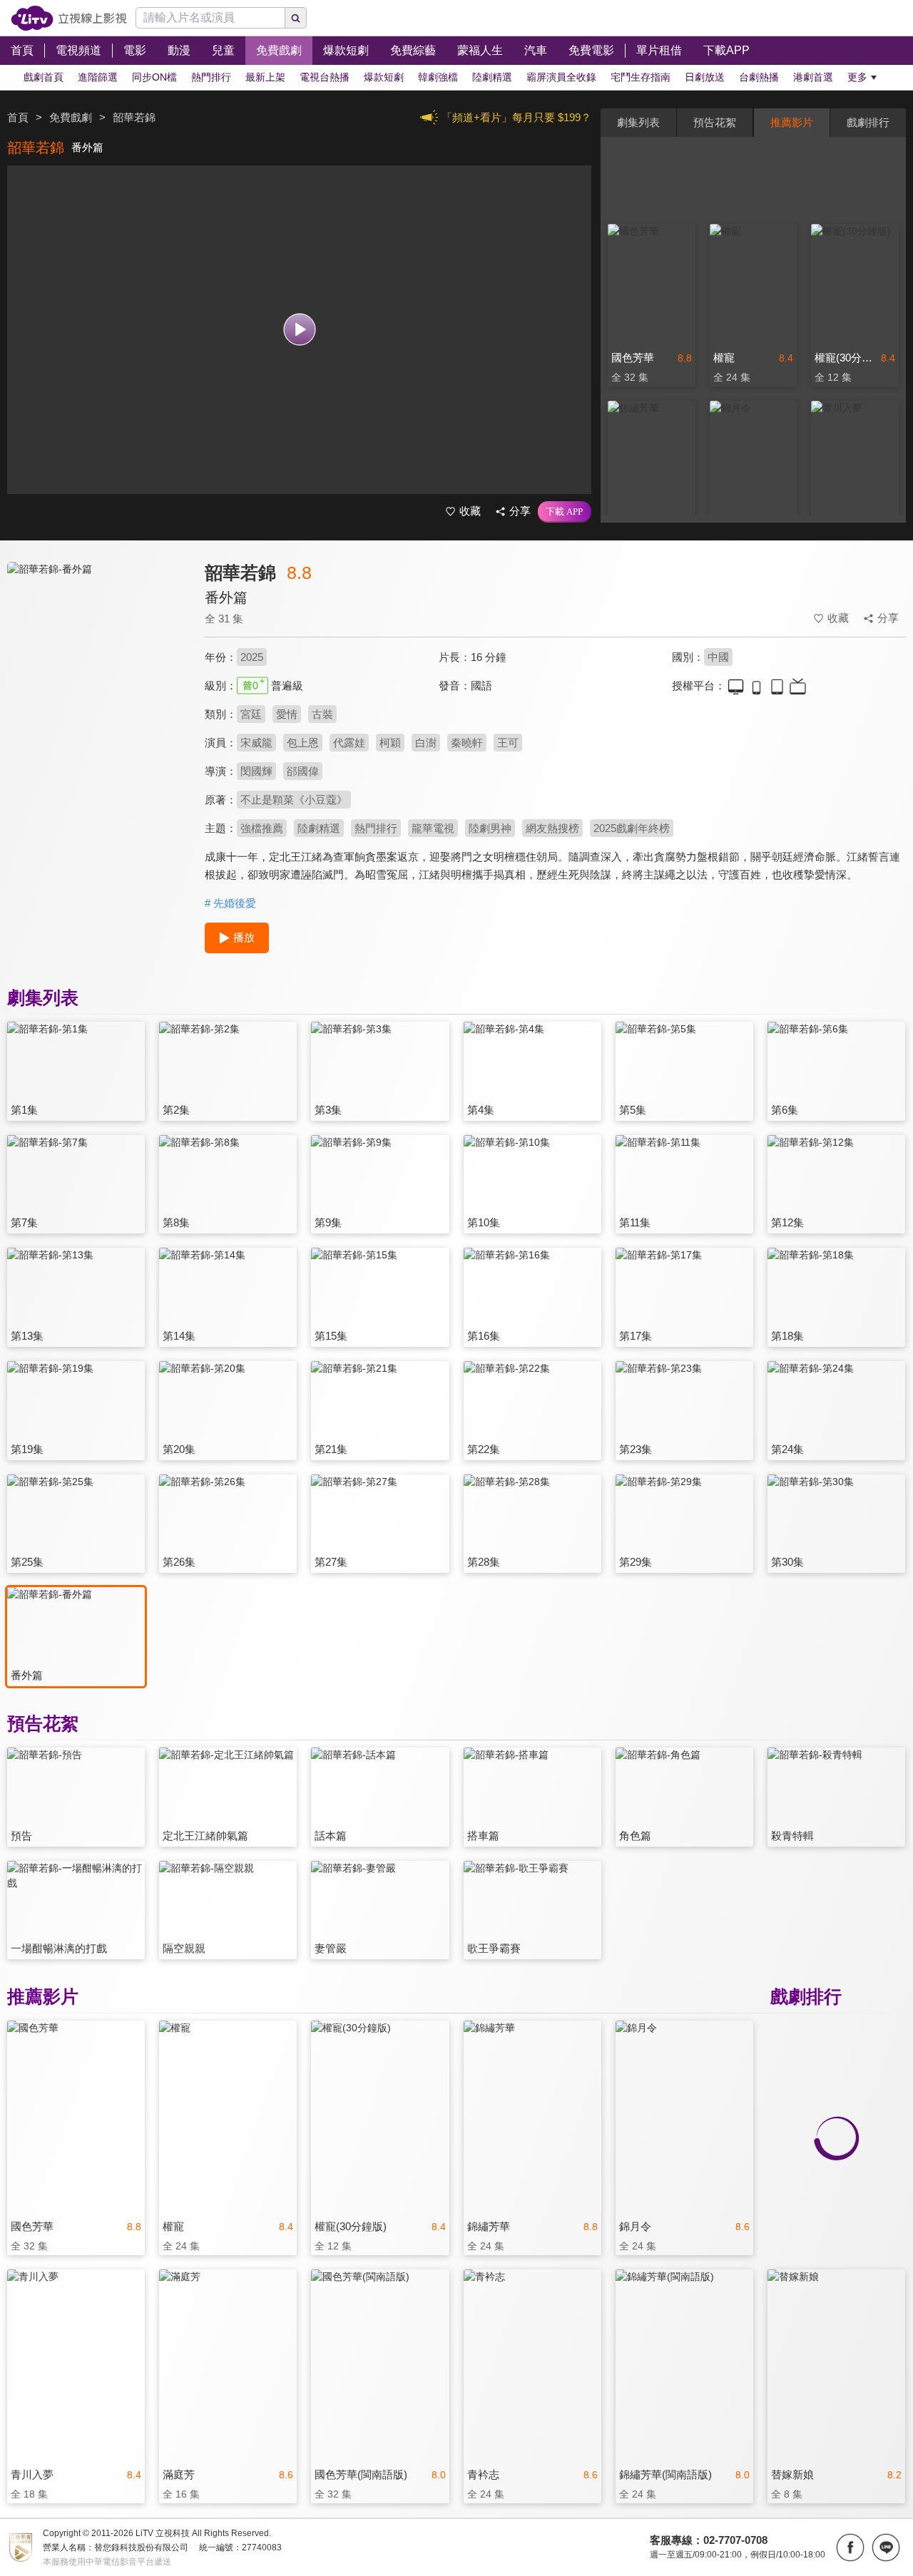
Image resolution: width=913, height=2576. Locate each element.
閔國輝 (256, 771)
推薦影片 (792, 122)
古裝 (322, 714)
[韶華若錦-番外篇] (97, 689)
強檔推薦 (262, 828)
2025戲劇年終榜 (632, 828)
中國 (718, 657)
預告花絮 (715, 122)
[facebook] (850, 2547)
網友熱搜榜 (552, 828)
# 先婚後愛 (230, 903)
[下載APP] (565, 512)
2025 (252, 657)
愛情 (287, 714)
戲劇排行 (868, 122)
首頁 (18, 117)
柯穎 (390, 743)
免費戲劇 (71, 117)
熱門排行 (376, 828)
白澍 (426, 743)
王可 (508, 743)
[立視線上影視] (69, 18)
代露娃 (349, 743)
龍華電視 (433, 828)
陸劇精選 (319, 828)
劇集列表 (638, 122)
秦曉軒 (467, 743)
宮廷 (251, 714)
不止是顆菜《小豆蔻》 (294, 800)
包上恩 (303, 743)
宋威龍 (256, 743)
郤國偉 (303, 771)
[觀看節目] (299, 330)
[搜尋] (296, 18)
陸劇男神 (490, 828)
